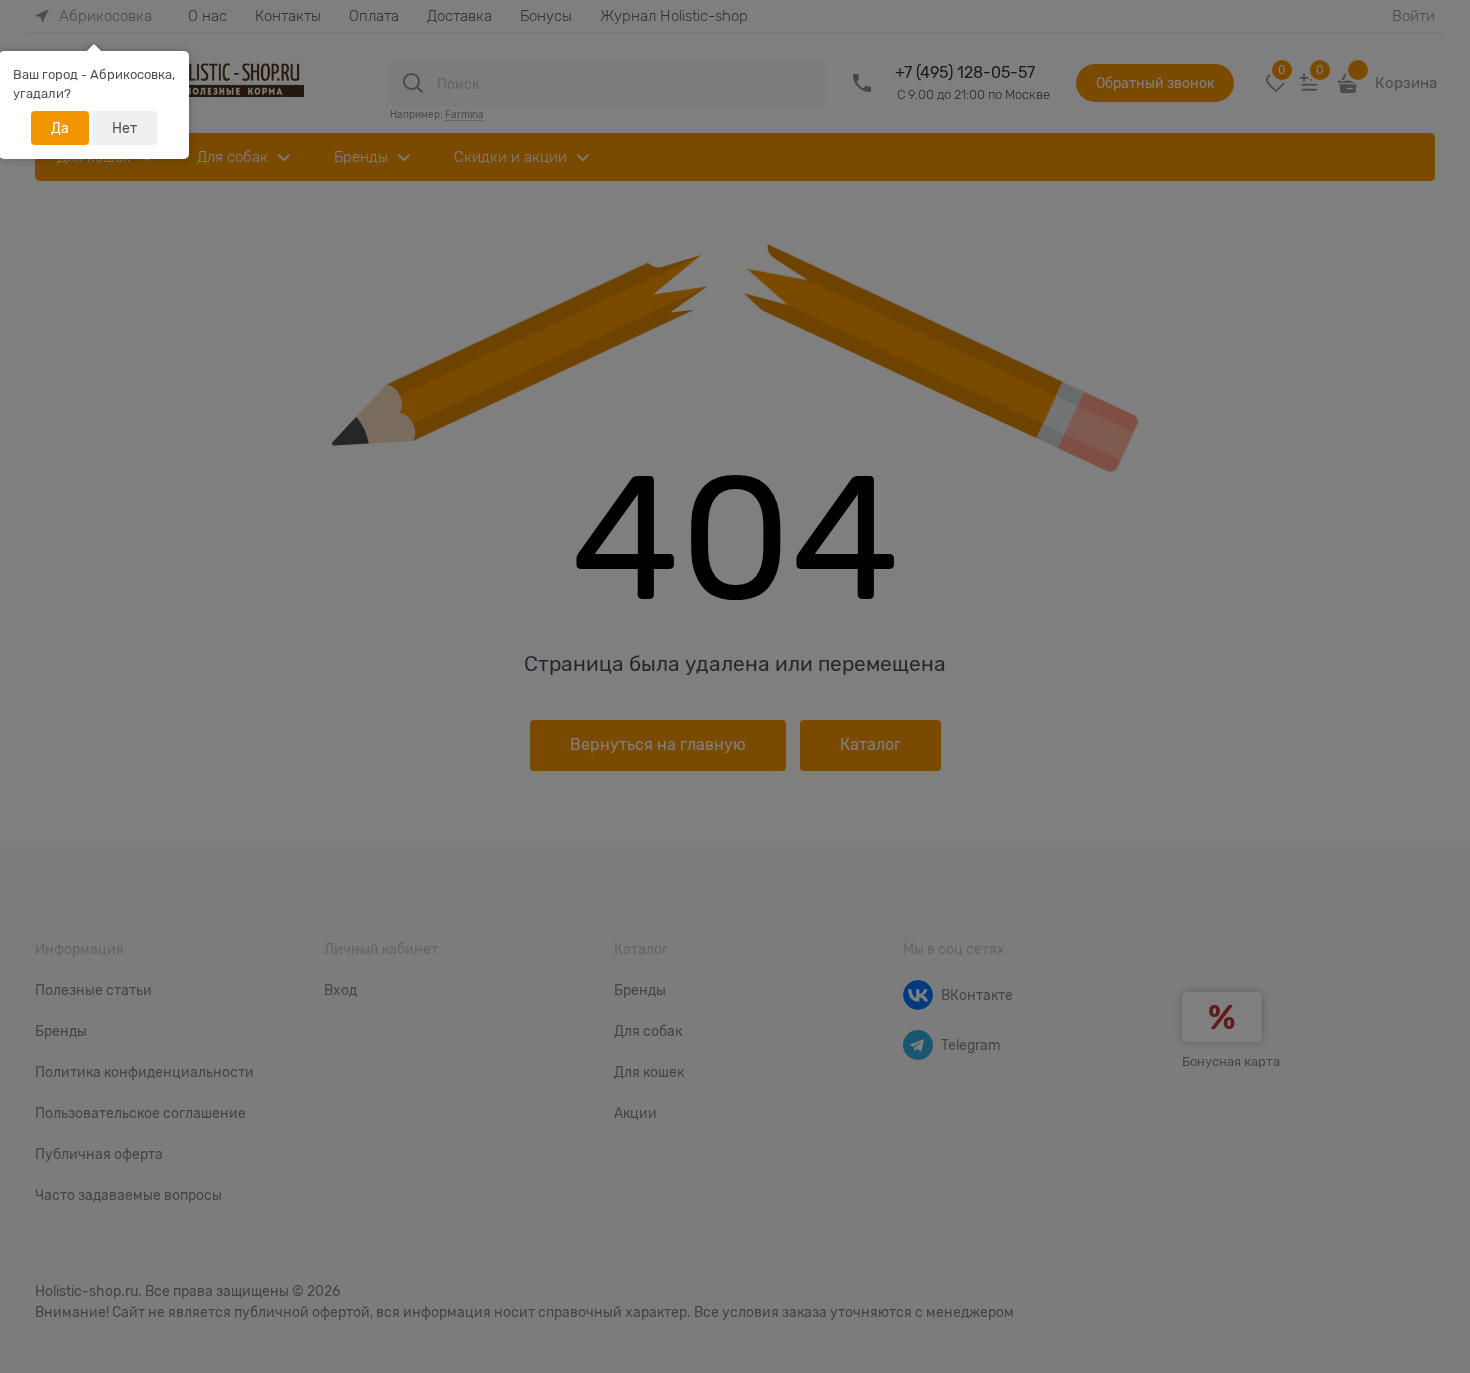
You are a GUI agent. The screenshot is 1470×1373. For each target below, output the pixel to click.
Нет (124, 128)
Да (60, 128)
